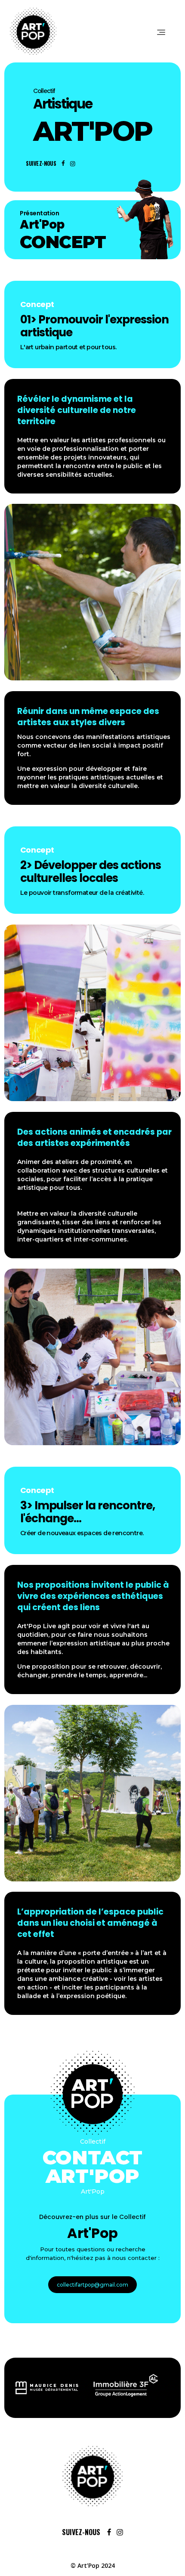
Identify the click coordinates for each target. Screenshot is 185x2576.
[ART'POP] (92, 2476)
